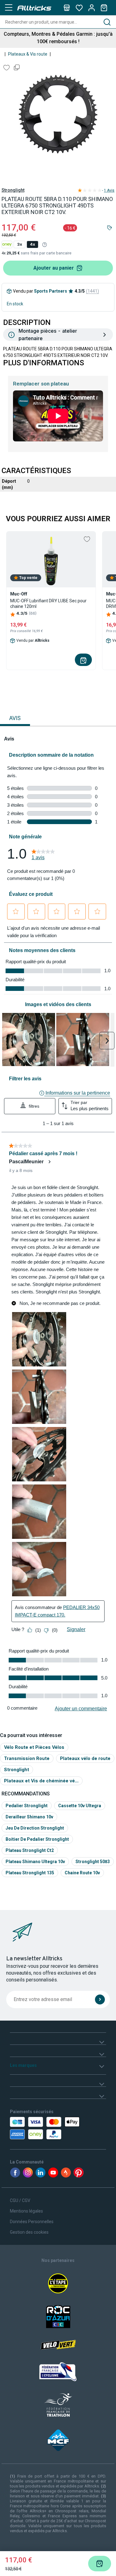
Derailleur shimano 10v (29, 1817)
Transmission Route (27, 1758)
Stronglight (13, 190)
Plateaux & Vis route (28, 54)
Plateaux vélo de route (85, 1758)
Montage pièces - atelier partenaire (48, 335)
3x (19, 244)
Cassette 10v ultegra (80, 1806)
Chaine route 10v (82, 1873)
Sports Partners (51, 291)
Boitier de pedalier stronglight (37, 1839)
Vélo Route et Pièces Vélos (34, 1747)
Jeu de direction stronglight (35, 1828)
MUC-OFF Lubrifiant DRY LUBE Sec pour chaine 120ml (48, 604)
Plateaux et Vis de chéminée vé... (41, 1781)
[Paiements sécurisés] (37, 2128)
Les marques (23, 2065)
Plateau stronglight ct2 (30, 1850)
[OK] (100, 1999)
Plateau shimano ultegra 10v (35, 1862)
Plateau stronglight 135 (30, 1873)
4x (32, 244)
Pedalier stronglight (27, 1806)
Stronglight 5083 (93, 1862)
